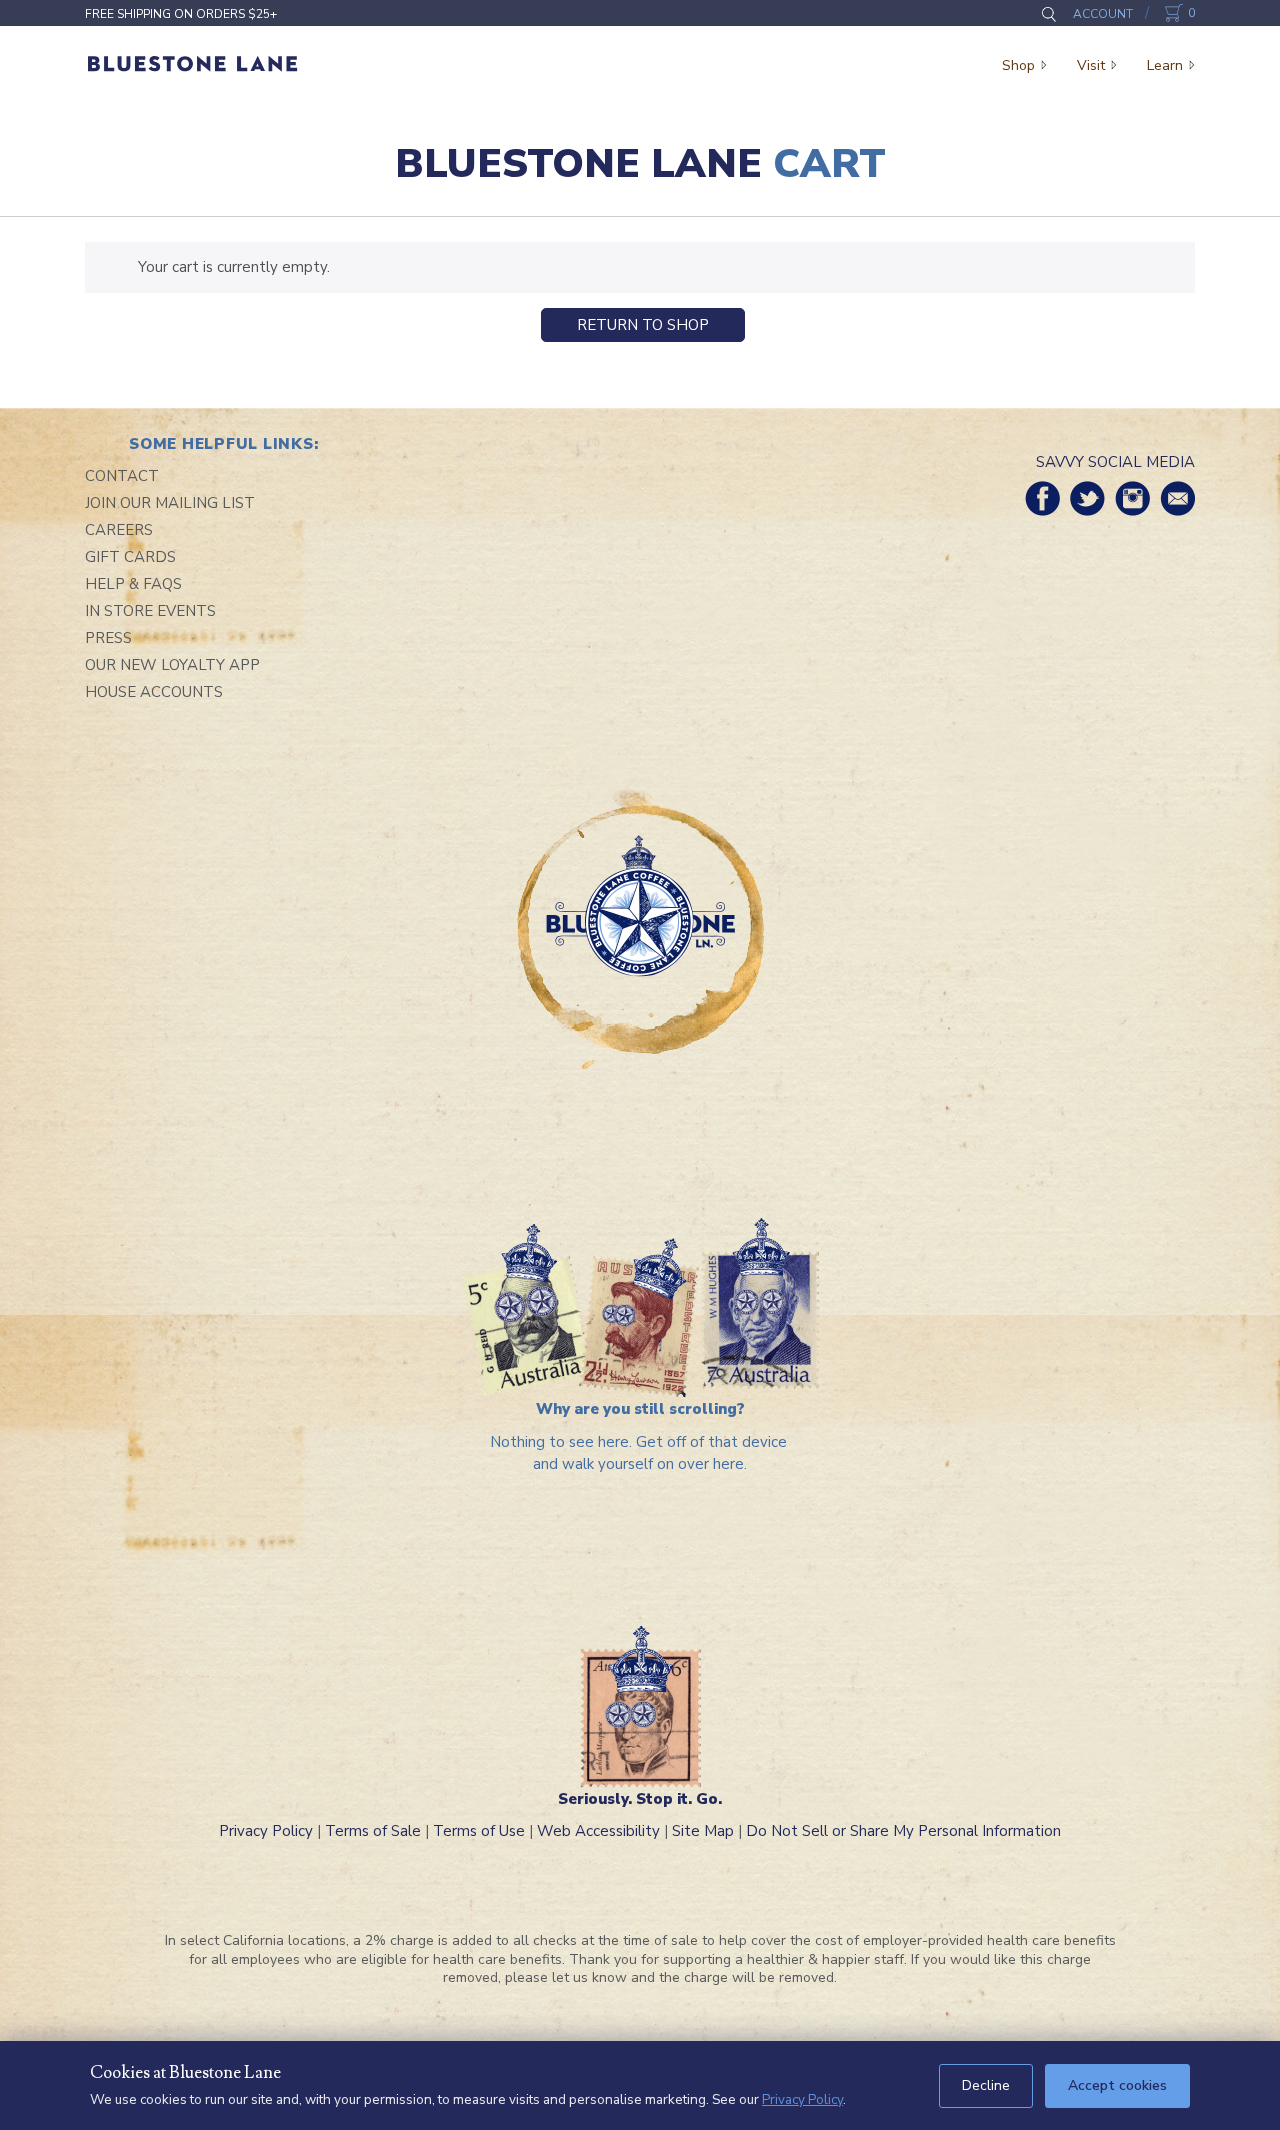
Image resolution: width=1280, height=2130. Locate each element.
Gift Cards (130, 557)
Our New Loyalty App (172, 665)
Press (108, 638)
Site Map (703, 1831)
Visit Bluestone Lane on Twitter (1087, 498)
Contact (122, 476)
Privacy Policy (266, 1831)
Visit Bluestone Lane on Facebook (1042, 498)
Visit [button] (1091, 65)
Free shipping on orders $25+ (181, 14)
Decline (986, 2085)
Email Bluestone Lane (1177, 498)
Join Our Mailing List (170, 503)
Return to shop (643, 325)
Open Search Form (1048, 14)
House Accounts (154, 692)
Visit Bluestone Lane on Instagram (1132, 498)
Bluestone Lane (192, 65)
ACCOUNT (1103, 14)
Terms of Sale (373, 1831)
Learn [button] (1165, 65)
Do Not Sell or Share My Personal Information (903, 1831)
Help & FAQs (133, 584)
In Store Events (150, 611)
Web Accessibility (598, 1831)
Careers (119, 530)
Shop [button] (1018, 65)
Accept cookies (1117, 2085)
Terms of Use (479, 1831)
